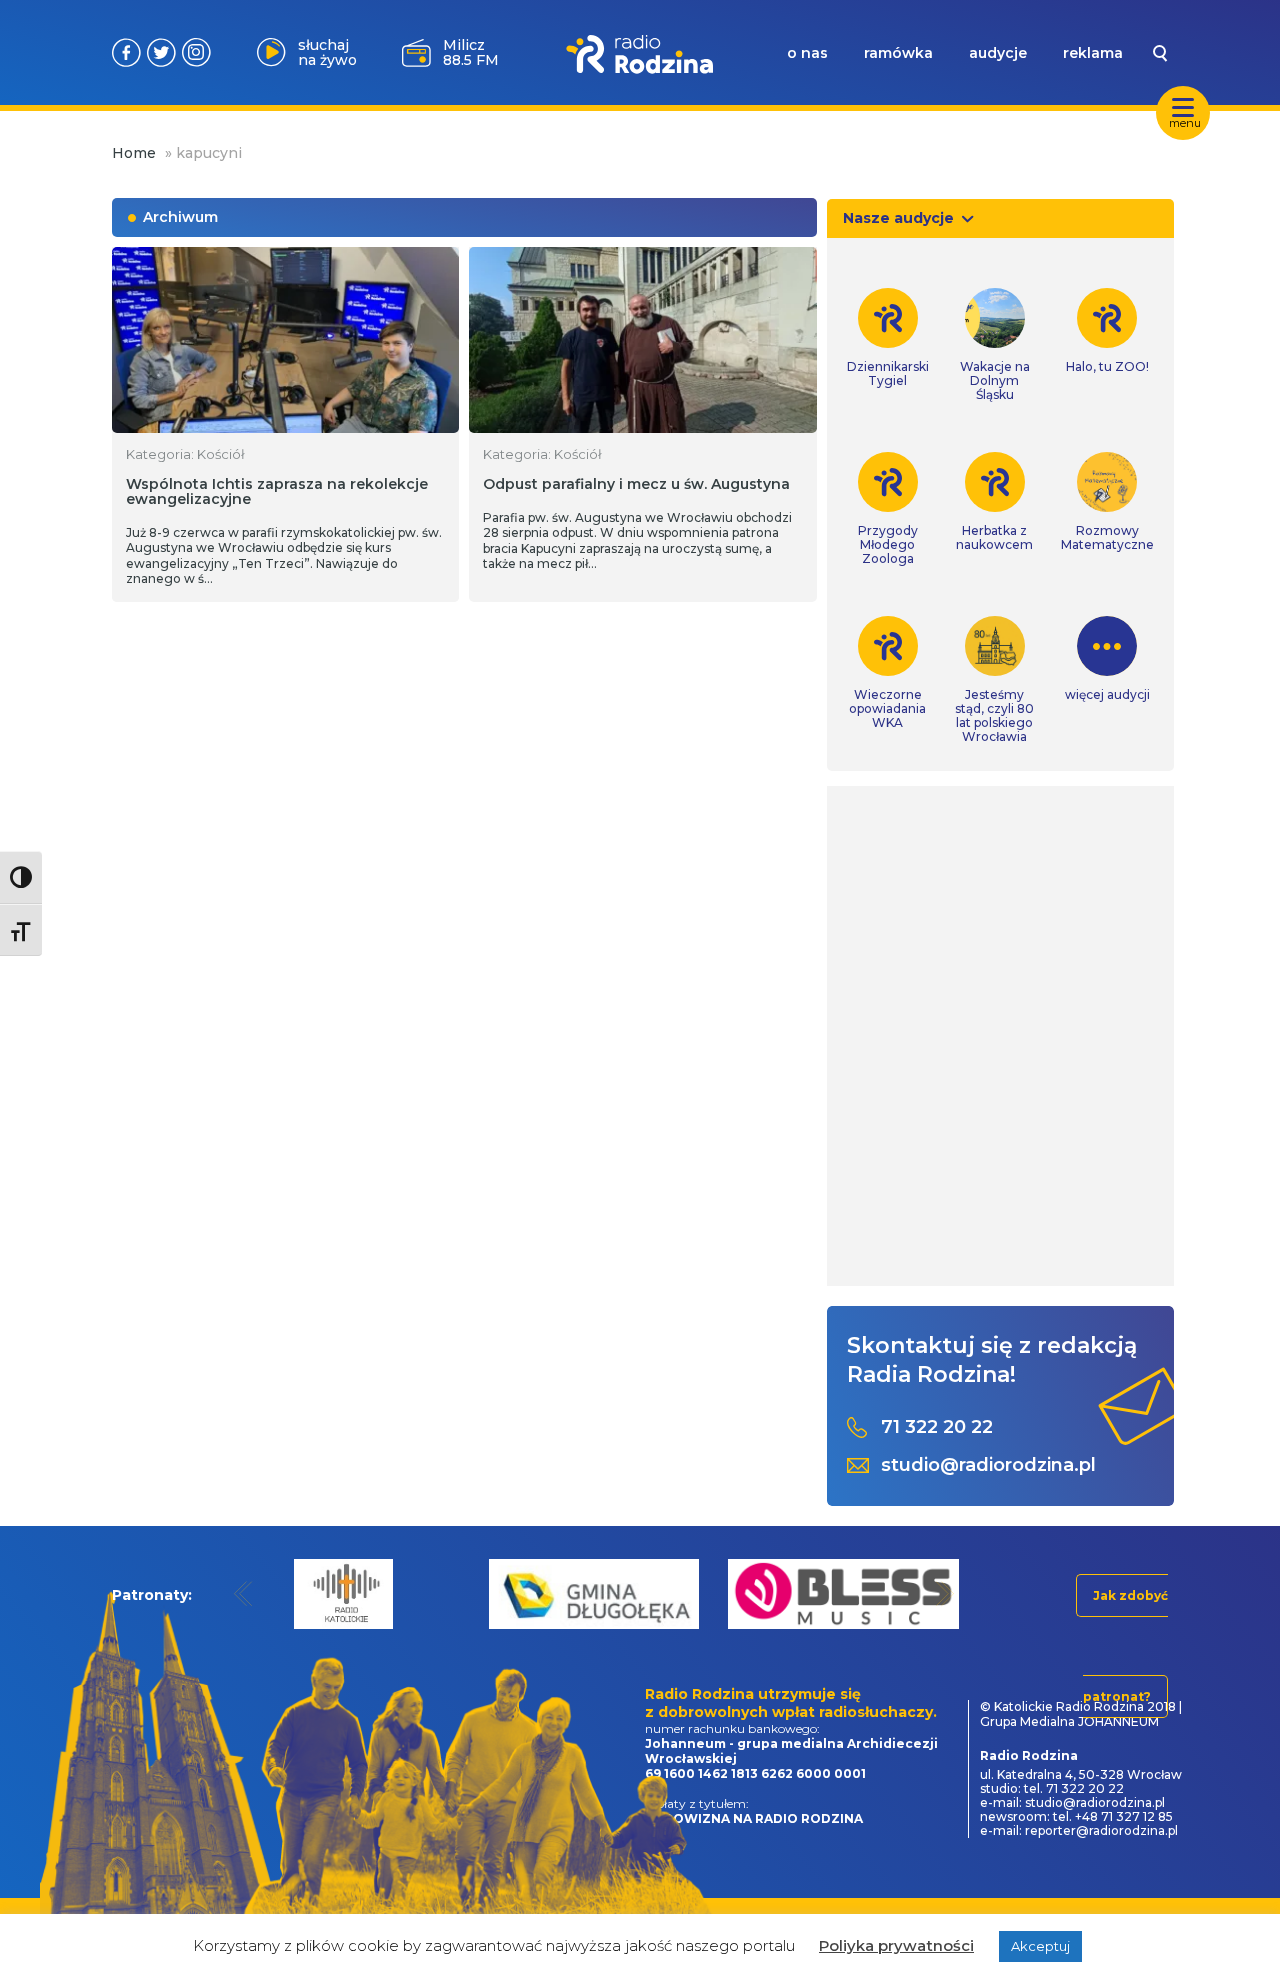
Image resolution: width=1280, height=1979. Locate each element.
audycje (998, 53)
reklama (1093, 53)
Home (134, 153)
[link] (888, 338)
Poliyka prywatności (896, 1945)
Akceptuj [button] (1040, 1946)
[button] (243, 1593)
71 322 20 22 (937, 1427)
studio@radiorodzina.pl (988, 1465)
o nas (807, 53)
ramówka (898, 53)
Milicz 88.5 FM (471, 52)
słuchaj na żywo (327, 52)
